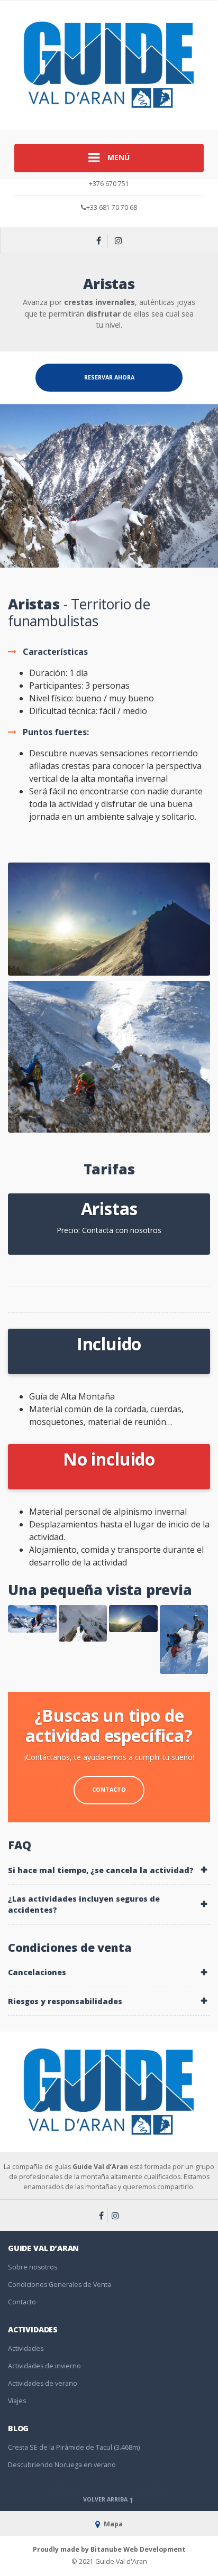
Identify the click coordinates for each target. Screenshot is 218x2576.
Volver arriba (106, 2499)
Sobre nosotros (33, 2267)
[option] (109, 486)
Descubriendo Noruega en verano (62, 2465)
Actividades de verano (43, 2383)
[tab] (109, 1870)
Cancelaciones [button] (37, 1972)
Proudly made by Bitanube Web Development (109, 2549)
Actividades (26, 2348)
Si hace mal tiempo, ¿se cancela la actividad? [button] (101, 1870)
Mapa (112, 2524)
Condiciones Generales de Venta (60, 2285)
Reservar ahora (109, 377)
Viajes (17, 2401)
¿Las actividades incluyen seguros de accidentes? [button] (84, 1904)
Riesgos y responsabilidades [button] (65, 2001)
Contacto (109, 1790)
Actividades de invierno (44, 2366)
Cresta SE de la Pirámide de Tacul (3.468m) (74, 2447)
